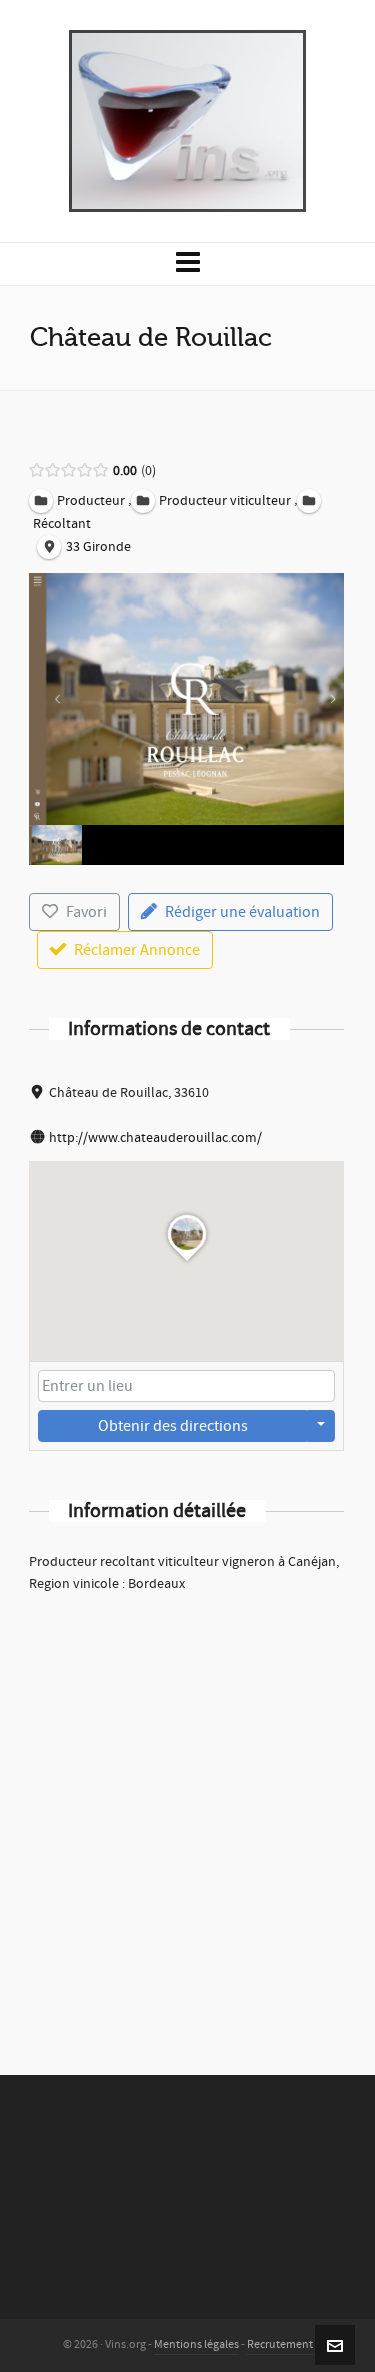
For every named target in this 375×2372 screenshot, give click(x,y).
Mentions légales (196, 2344)
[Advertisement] (187, 1807)
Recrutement (280, 2344)
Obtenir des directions (173, 1426)
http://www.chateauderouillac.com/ (155, 1138)
